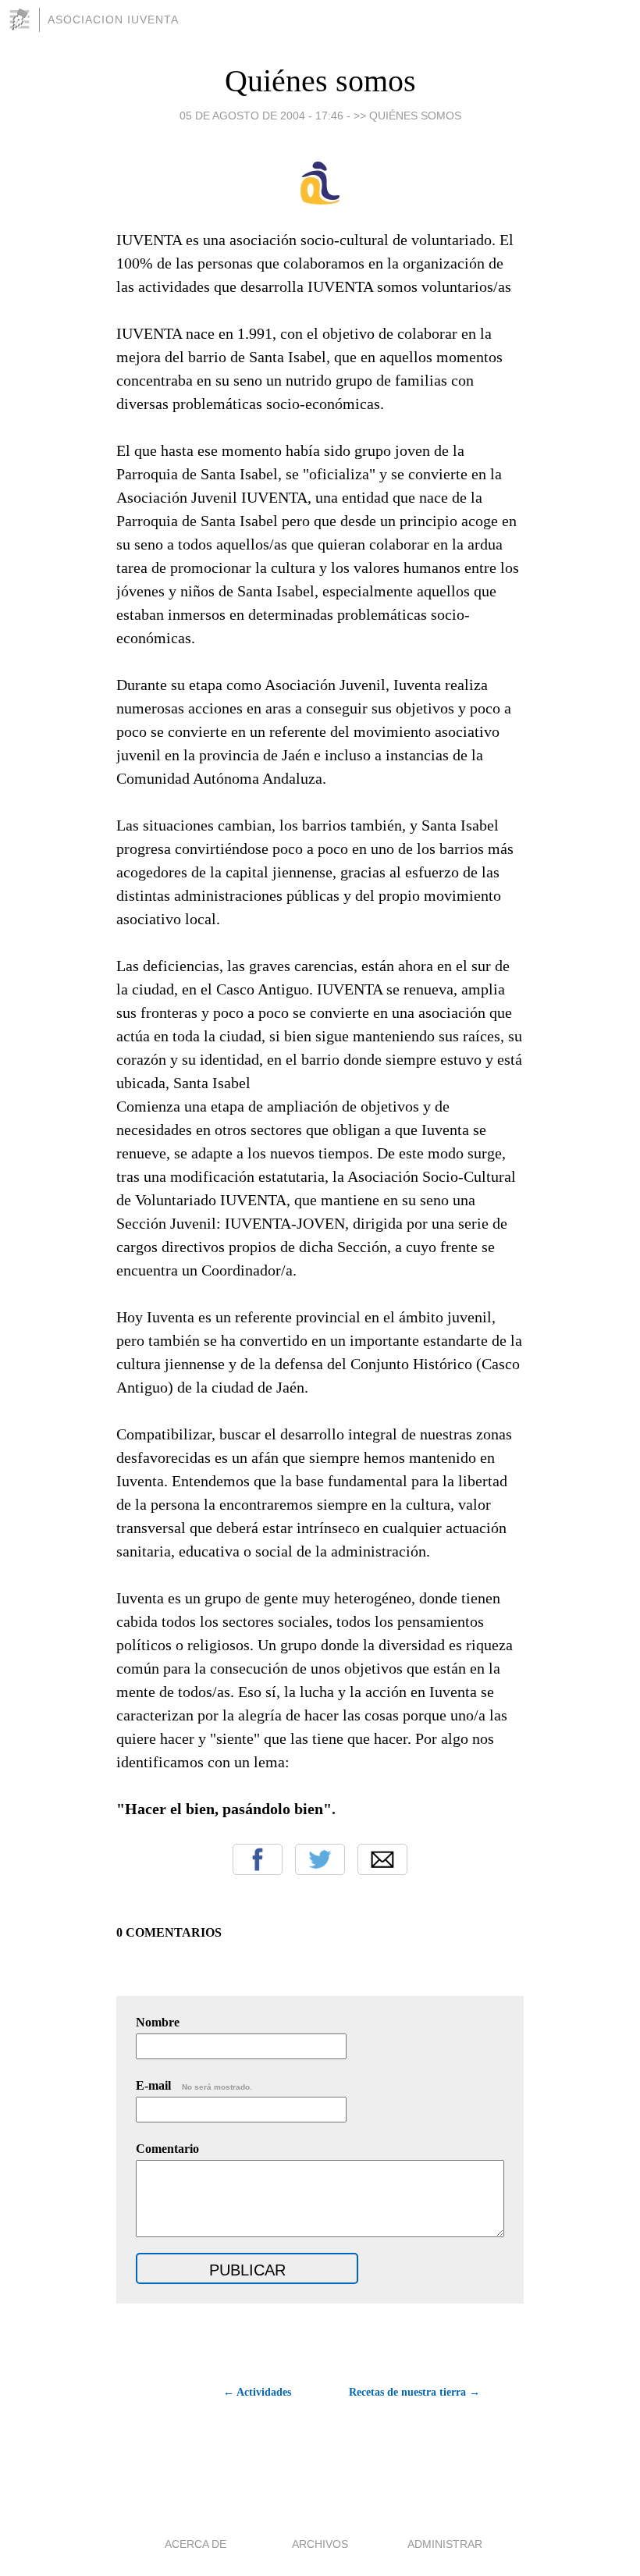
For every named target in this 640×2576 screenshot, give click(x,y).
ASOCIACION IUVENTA (113, 20)
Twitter (320, 1859)
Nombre (158, 2022)
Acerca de (196, 2544)
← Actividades (257, 2392)
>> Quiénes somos (407, 116)
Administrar (445, 2544)
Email (382, 1859)
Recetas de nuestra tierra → (414, 2392)
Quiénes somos (320, 81)
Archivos (320, 2544)
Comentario (167, 2149)
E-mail (194, 2085)
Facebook (258, 1859)
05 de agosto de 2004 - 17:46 (261, 116)
